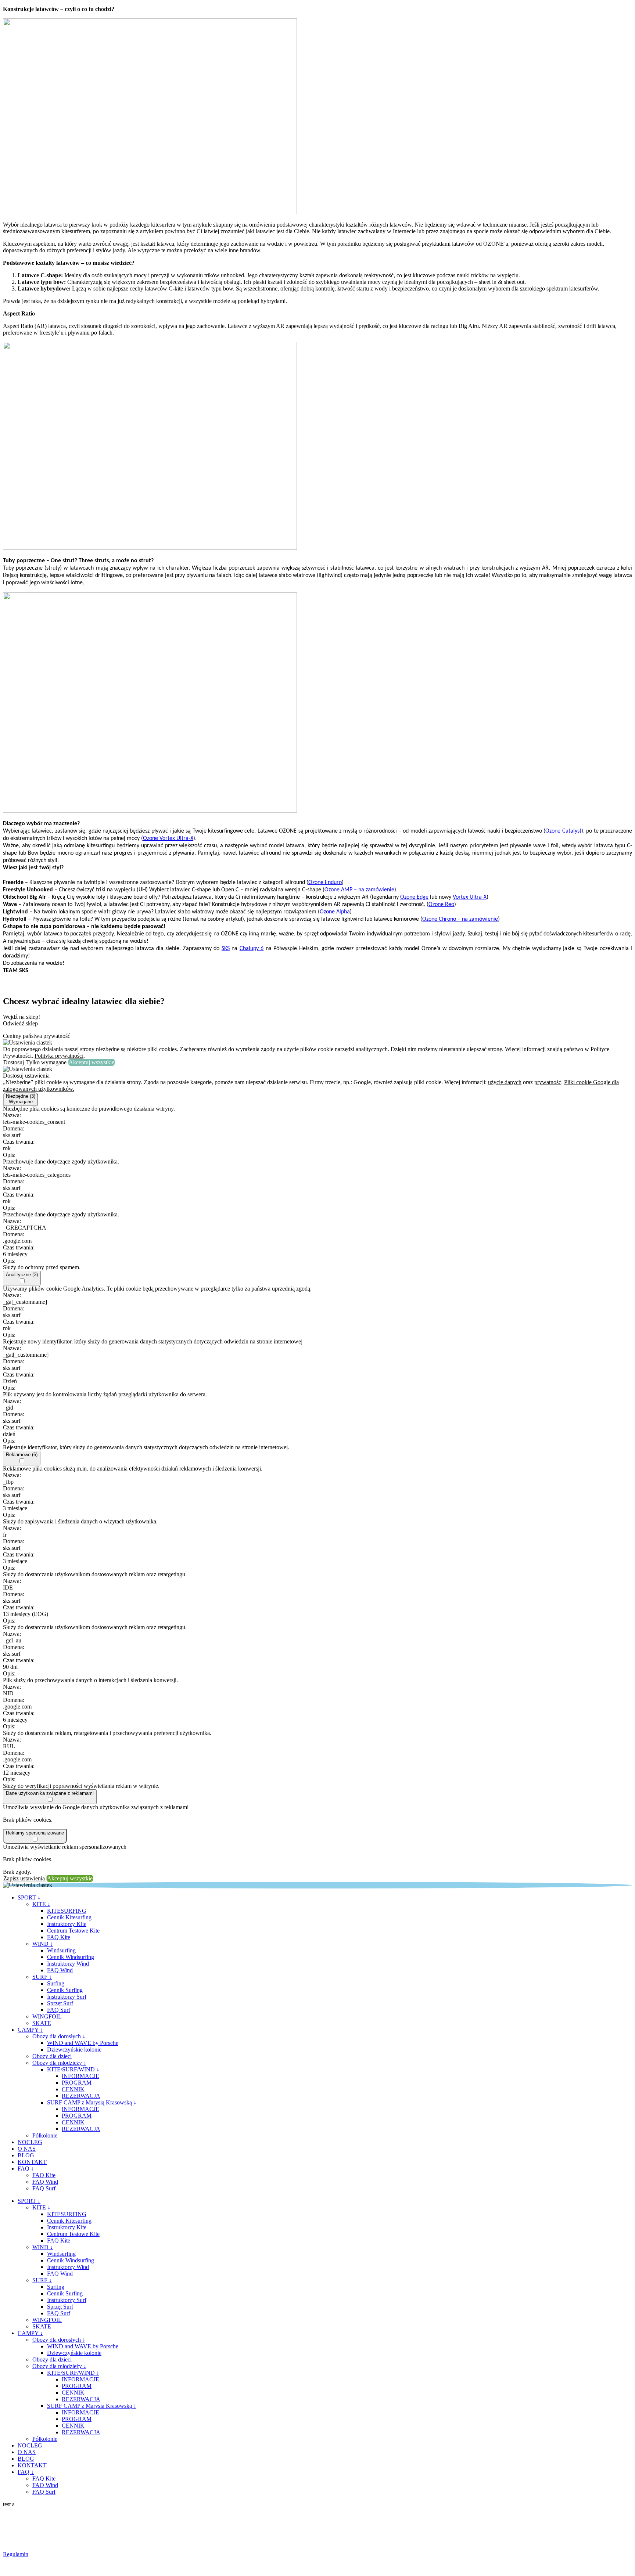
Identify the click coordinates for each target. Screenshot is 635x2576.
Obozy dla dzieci (52, 2056)
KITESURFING (67, 1911)
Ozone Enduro (325, 883)
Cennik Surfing (65, 1990)
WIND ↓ (43, 1944)
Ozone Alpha (335, 912)
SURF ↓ (42, 1977)
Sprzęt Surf (60, 2003)
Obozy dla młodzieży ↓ (59, 2063)
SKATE (42, 2023)
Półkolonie (45, 2135)
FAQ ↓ (26, 2169)
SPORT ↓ (29, 1897)
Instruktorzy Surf (67, 1997)
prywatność (548, 1082)
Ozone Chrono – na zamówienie (460, 919)
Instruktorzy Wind (68, 1964)
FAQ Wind (60, 1970)
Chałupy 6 (252, 949)
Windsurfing (61, 1950)
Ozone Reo (441, 905)
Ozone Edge (414, 897)
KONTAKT (32, 2162)
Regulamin (16, 2554)
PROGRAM (77, 2083)
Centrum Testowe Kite (73, 1931)
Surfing (56, 1983)
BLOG (26, 2155)
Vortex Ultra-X (470, 897)
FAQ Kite (59, 1937)
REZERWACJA (81, 2096)
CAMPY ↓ (30, 2030)
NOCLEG (30, 2142)
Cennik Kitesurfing (69, 1917)
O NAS (27, 2149)
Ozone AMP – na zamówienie (359, 890)
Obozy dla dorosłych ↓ (59, 2036)
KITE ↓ (41, 1904)
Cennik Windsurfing (71, 1957)
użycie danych (505, 1082)
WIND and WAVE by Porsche (83, 2043)
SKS (226, 949)
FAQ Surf (59, 2010)
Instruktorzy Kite (67, 1924)
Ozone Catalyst (563, 831)
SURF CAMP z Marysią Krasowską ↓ (92, 2102)
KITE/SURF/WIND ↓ (73, 2069)
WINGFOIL (47, 2016)
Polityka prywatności (59, 1056)
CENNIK (73, 2089)
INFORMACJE (80, 2076)
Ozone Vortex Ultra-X (168, 838)
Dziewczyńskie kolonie (74, 2050)
